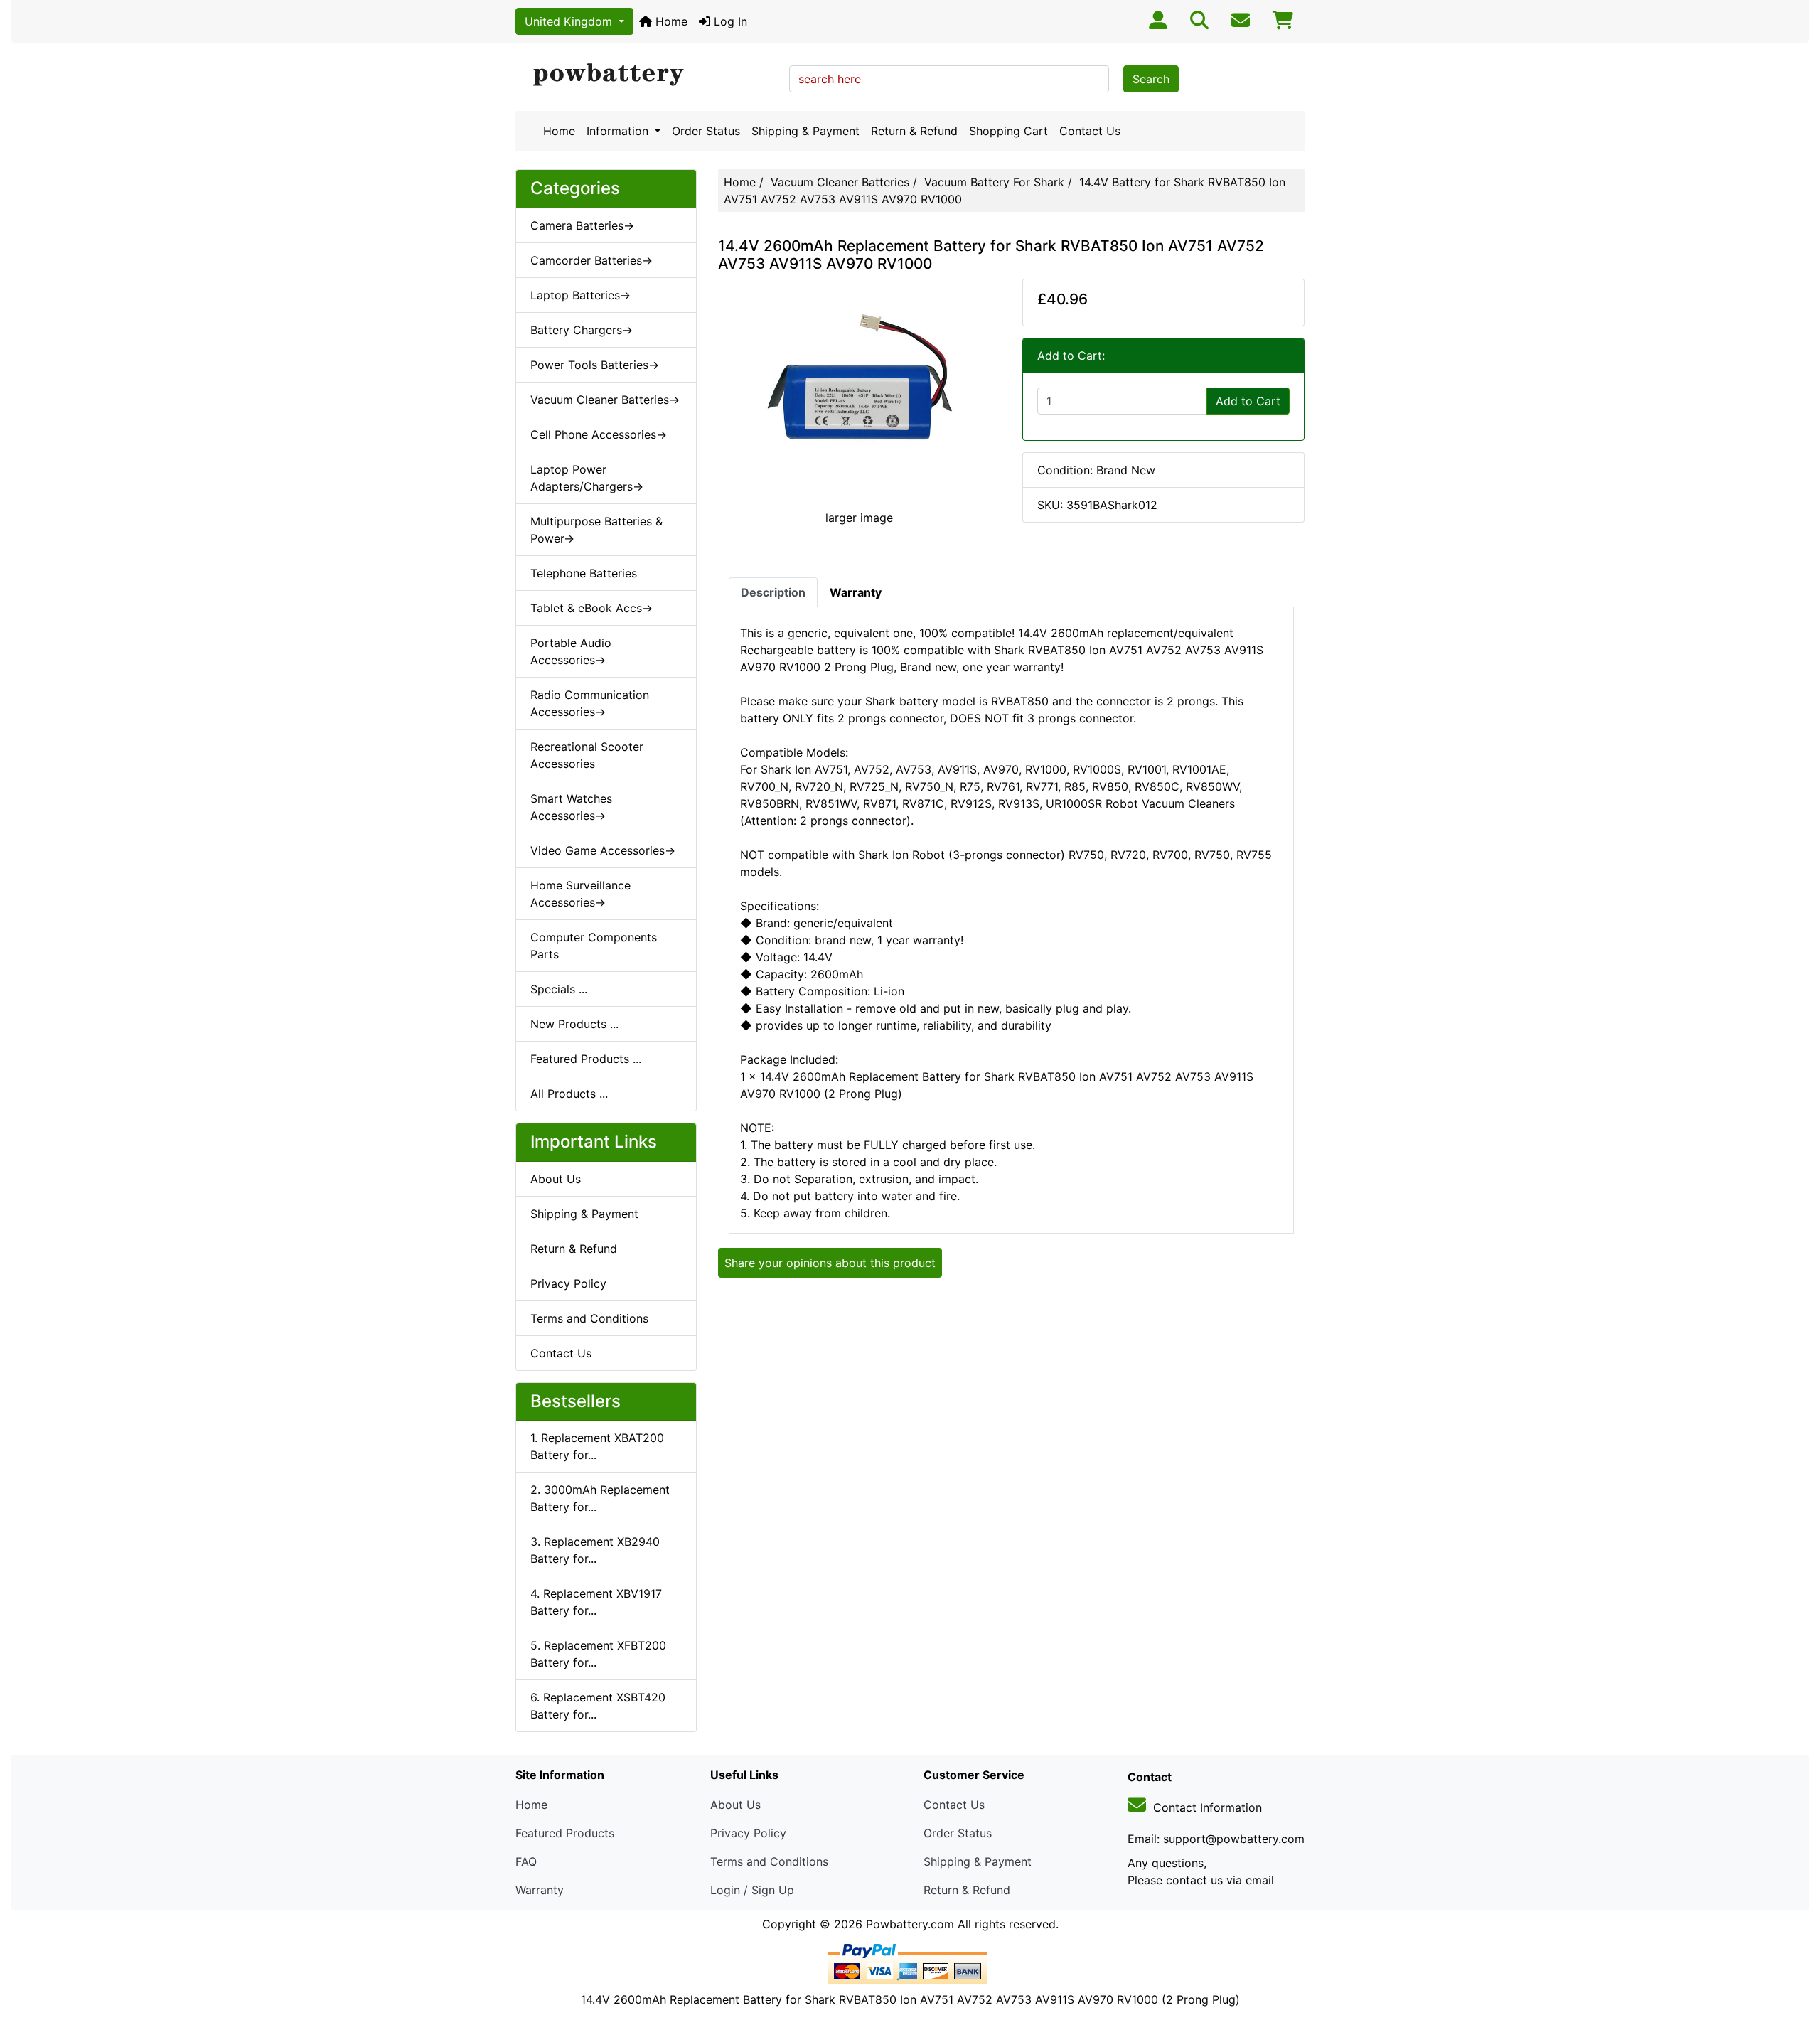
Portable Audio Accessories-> (571, 651)
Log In (729, 21)
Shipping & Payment (805, 131)
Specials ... (559, 989)
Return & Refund (914, 131)
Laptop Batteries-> (580, 295)
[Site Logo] (647, 75)
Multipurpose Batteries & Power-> (596, 530)
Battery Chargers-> (582, 330)
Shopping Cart (1008, 131)
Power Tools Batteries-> (595, 365)
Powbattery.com (910, 1924)
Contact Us (1090, 131)
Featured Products (565, 1833)
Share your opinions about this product (830, 1263)
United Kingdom (570, 21)
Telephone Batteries (584, 573)
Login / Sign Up (752, 1890)
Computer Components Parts (594, 946)
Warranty (540, 1890)
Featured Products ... (586, 1059)
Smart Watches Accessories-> (571, 807)
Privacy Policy (568, 1283)
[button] (1794, 1955)
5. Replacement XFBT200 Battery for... (598, 1654)
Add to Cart (1248, 401)
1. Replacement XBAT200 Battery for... (597, 1446)
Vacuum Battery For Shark (994, 182)
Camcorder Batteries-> (591, 260)
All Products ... (569, 1094)
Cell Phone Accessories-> (599, 434)
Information (619, 131)
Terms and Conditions (589, 1318)
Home (670, 21)
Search (1151, 79)
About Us (556, 1179)
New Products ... (574, 1024)
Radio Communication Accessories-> (590, 703)
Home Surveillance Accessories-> (580, 894)
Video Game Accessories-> (603, 850)
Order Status (706, 131)
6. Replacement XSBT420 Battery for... (598, 1706)
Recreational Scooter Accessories (587, 755)
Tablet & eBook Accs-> (591, 608)
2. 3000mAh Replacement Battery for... (600, 1498)
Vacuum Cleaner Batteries (840, 182)
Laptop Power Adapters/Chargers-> (587, 478)
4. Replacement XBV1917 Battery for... (596, 1602)
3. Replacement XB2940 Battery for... (595, 1550)
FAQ (526, 1861)
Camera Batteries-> (582, 225)
